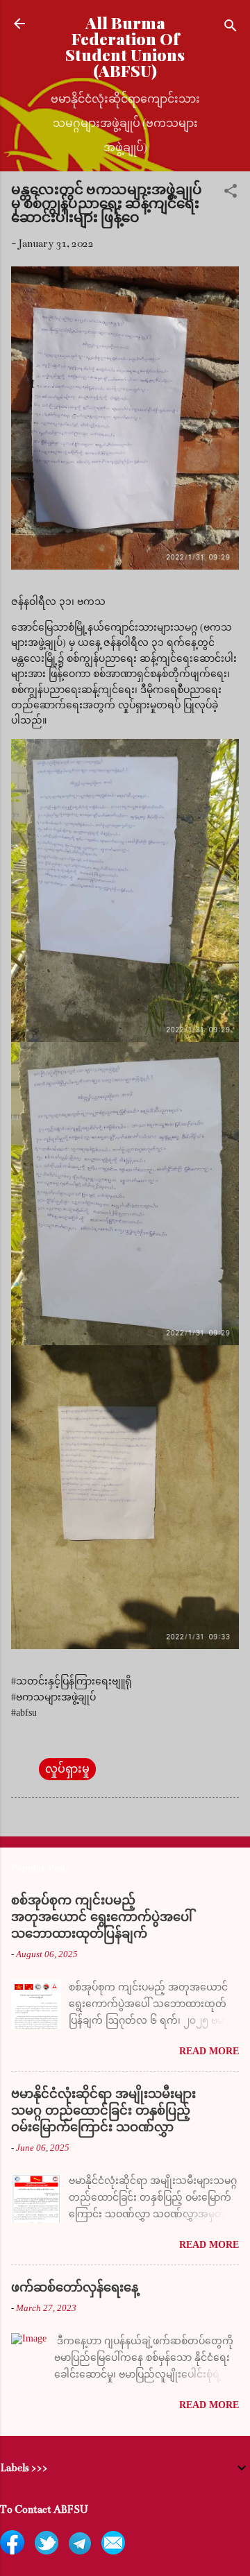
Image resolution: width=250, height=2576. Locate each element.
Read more (209, 2051)
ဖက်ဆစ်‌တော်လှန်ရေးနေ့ (75, 2287)
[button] (231, 193)
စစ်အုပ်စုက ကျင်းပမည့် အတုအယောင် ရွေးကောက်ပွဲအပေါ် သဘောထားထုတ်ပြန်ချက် (102, 1917)
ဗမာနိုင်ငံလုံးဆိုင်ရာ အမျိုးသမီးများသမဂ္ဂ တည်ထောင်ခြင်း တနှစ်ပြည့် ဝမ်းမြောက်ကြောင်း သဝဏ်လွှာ (103, 2110)
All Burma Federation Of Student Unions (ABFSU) (125, 46)
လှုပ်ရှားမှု (67, 1769)
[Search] (231, 28)
